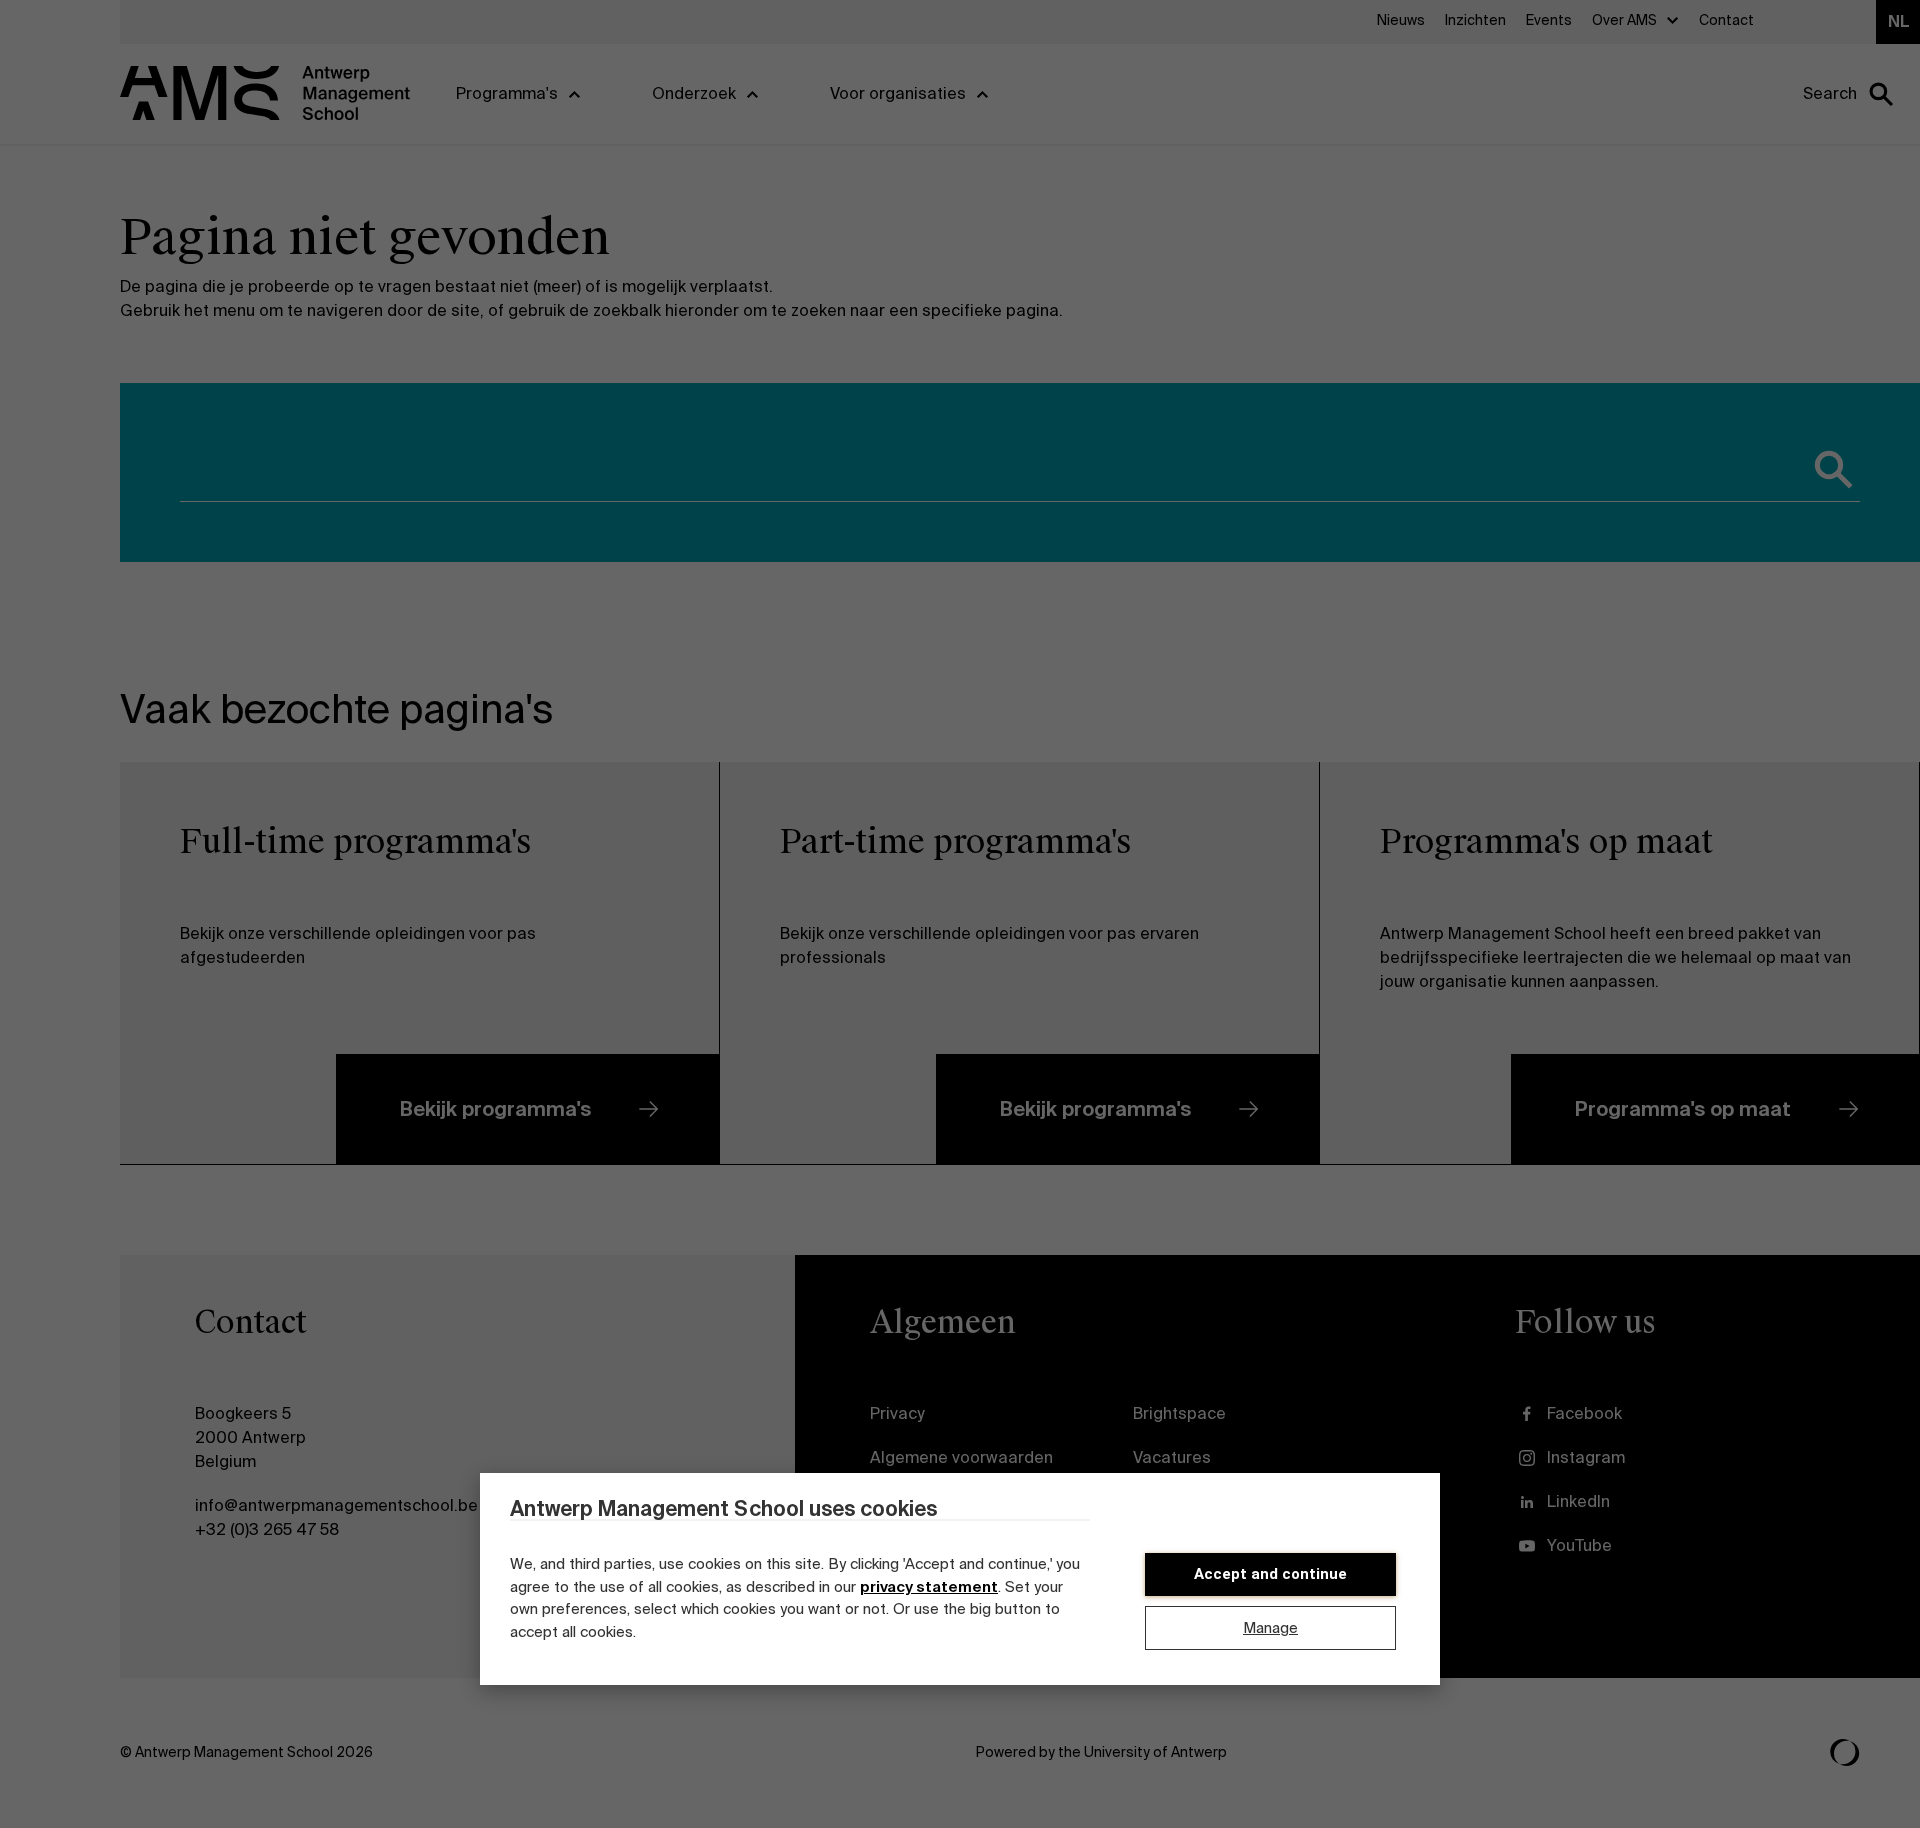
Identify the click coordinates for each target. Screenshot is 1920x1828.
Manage (1270, 1628)
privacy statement (929, 1587)
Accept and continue (1270, 1574)
